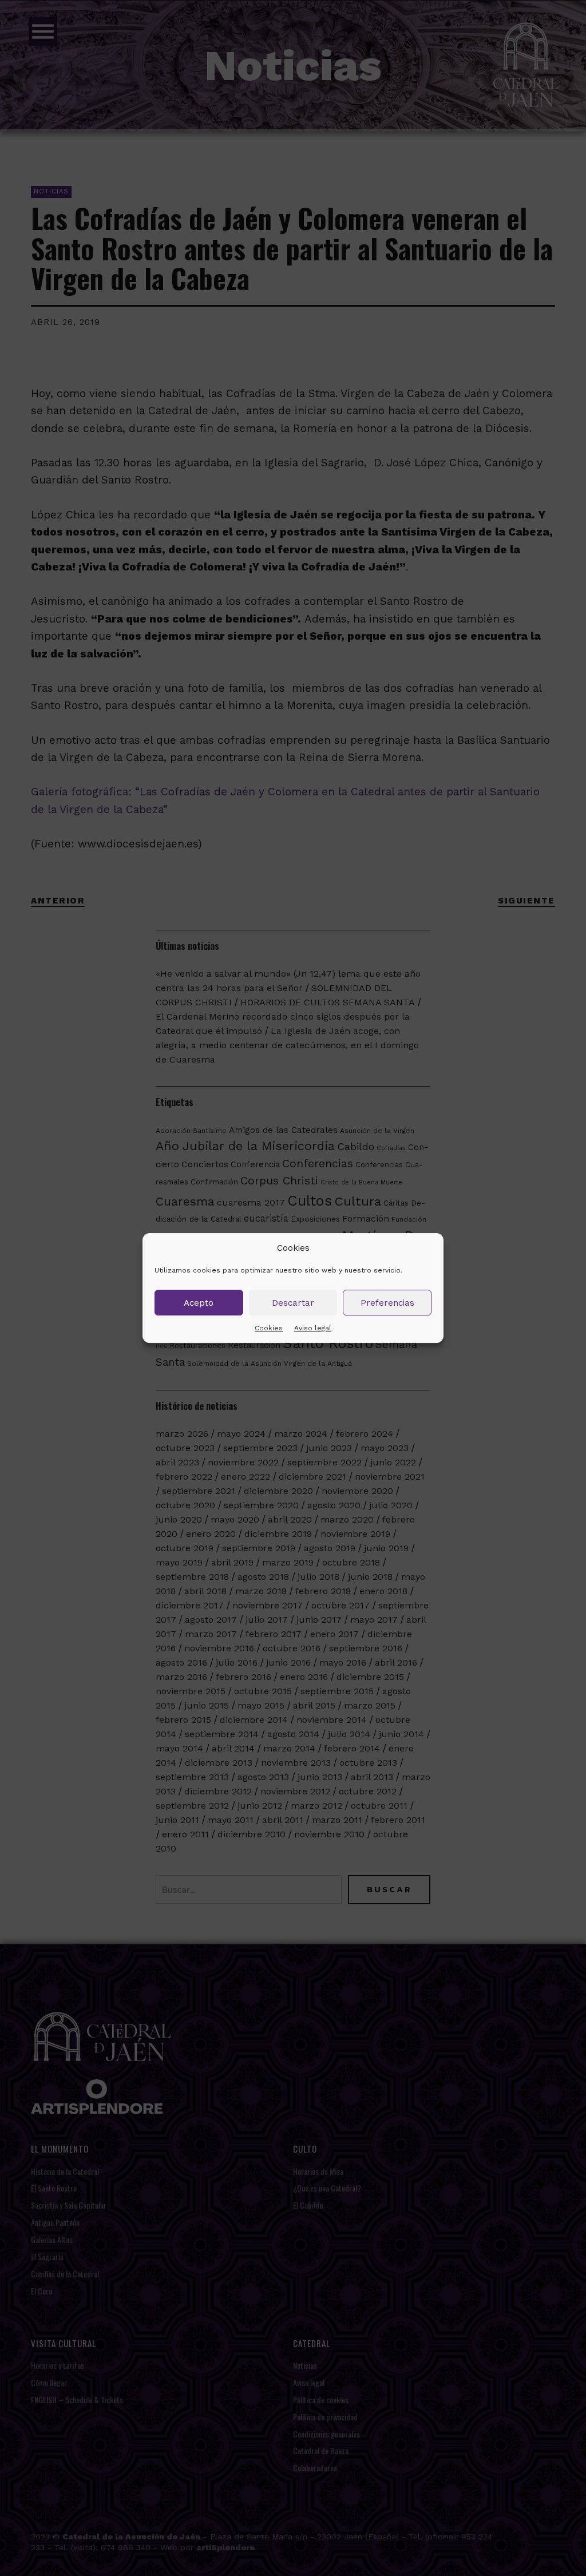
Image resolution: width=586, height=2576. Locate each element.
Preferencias (387, 1303)
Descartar (293, 1303)
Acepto (199, 1303)
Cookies (269, 1328)
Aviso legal (313, 1328)
